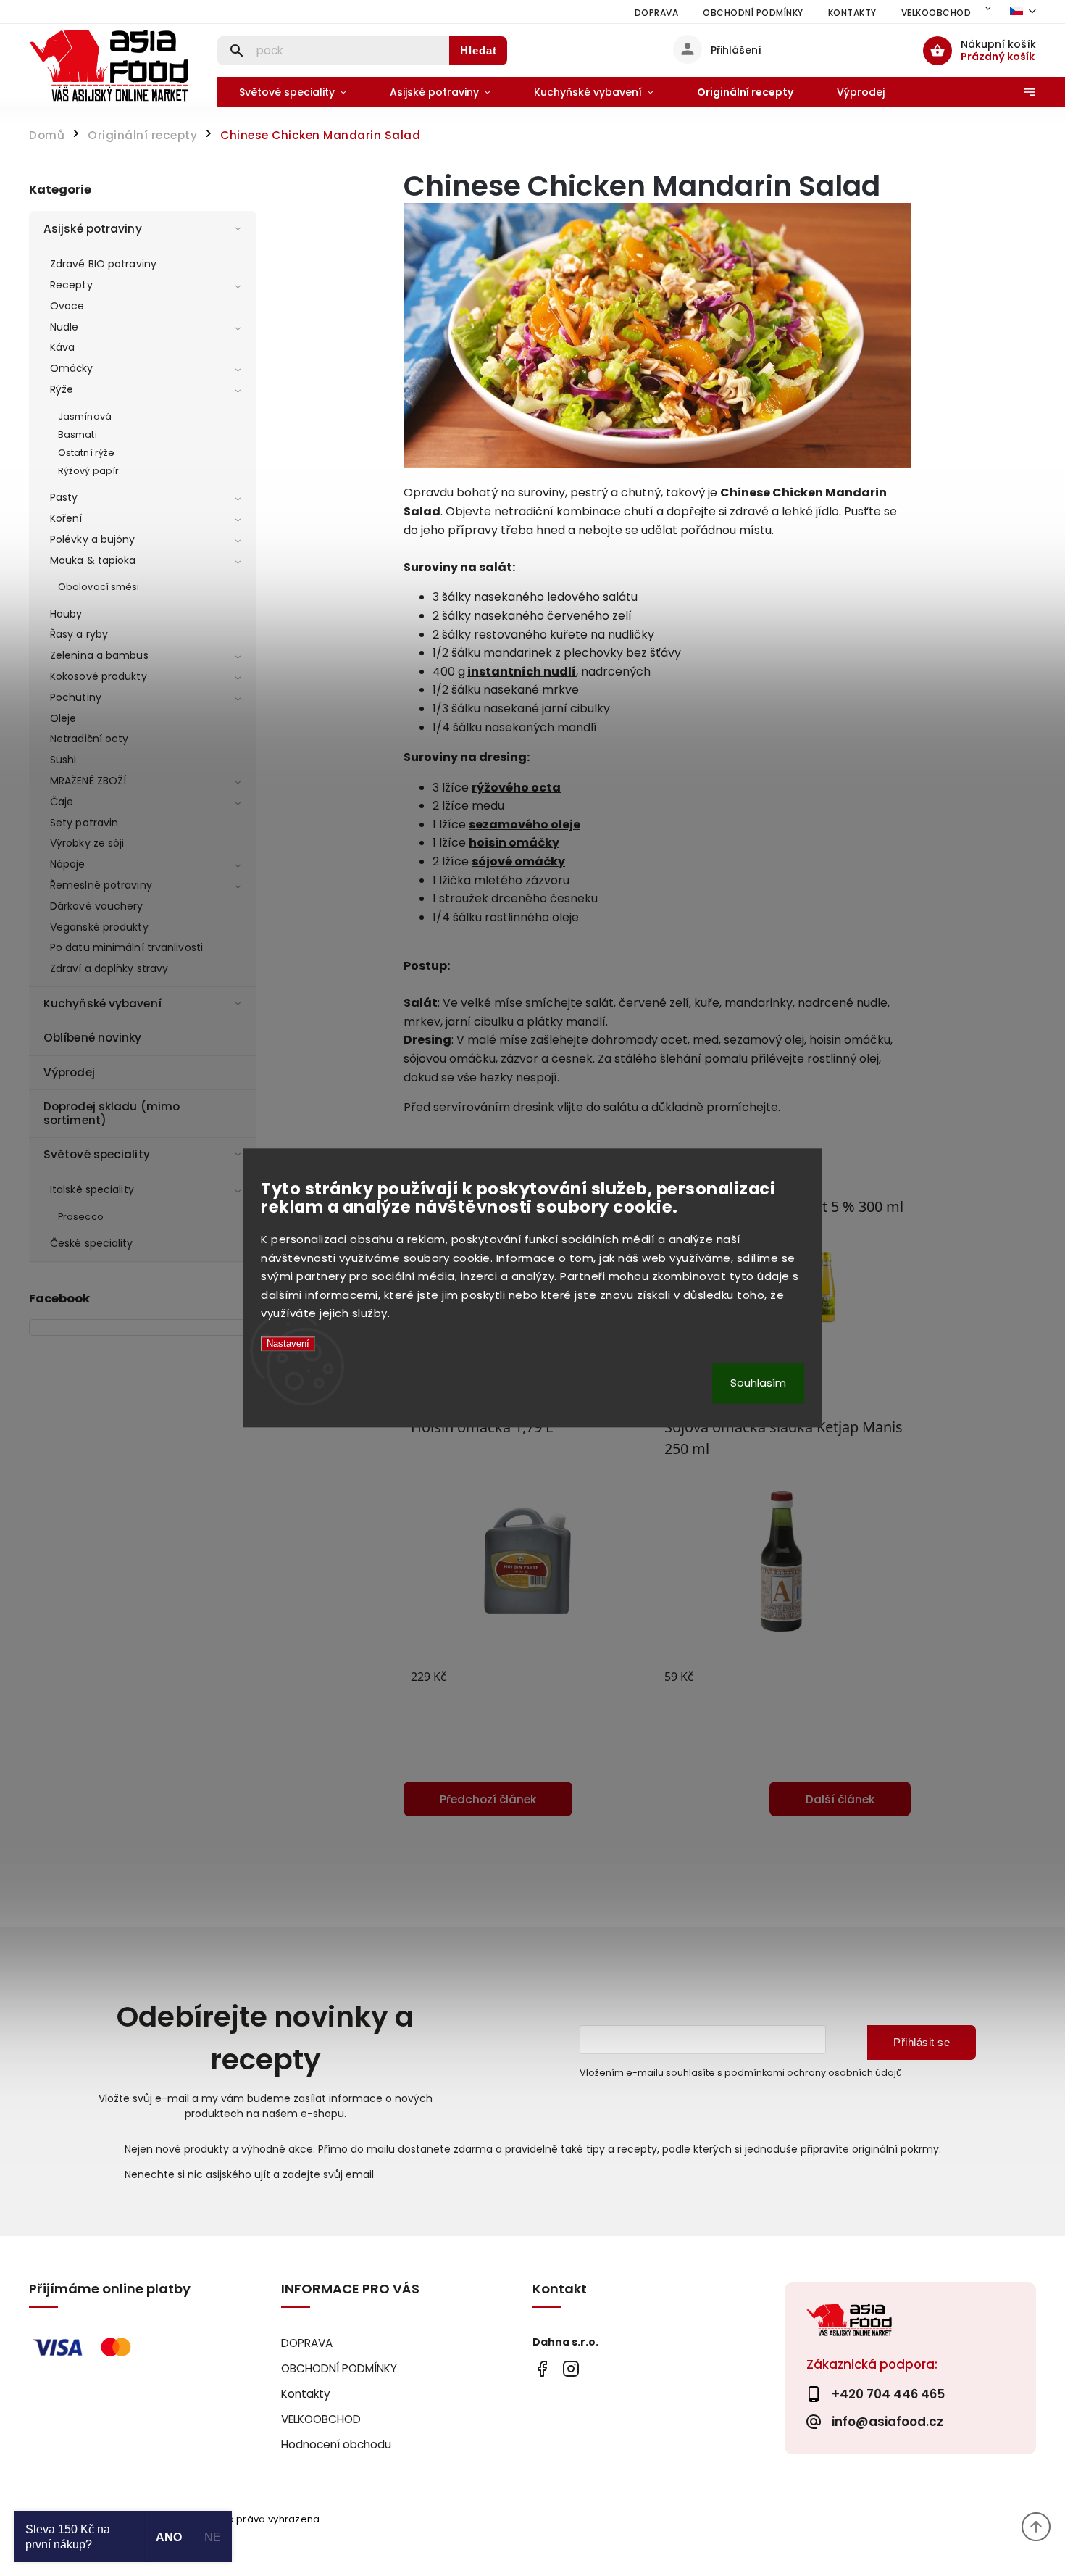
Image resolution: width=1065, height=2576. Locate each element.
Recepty (71, 285)
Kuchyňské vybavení (103, 1004)
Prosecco (81, 1217)
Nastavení (288, 1343)
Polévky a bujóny (93, 539)
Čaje (62, 802)
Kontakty (852, 13)
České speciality (92, 1243)
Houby (66, 614)
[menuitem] (293, 92)
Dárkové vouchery (97, 906)
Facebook (542, 2369)
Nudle (64, 327)
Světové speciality (97, 1154)
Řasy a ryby (79, 634)
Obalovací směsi (99, 587)
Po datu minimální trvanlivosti (126, 947)
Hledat (479, 50)
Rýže (62, 389)
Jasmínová (85, 416)
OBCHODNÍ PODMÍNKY (753, 13)
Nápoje (68, 864)
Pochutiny (76, 697)
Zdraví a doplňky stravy (109, 968)
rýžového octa (516, 788)
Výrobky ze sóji (87, 843)
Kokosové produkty (99, 676)
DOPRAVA (657, 13)
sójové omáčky (518, 861)
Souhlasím (758, 1383)
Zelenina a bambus (99, 655)
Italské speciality (92, 1189)
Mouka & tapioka (93, 560)
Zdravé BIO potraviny (103, 264)
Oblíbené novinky (93, 1038)
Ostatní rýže (86, 453)
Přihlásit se (922, 2042)
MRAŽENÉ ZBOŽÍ (88, 781)
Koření (66, 518)
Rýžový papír (88, 471)
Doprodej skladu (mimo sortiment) (112, 1113)
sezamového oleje (525, 824)
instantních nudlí (522, 672)
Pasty (64, 497)
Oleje (63, 718)
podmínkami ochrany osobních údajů (813, 2073)
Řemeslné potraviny (101, 885)
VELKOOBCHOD (936, 13)
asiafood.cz (571, 2369)
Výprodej (69, 1072)
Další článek (840, 1799)
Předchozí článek (488, 1799)
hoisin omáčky (514, 843)
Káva (62, 347)
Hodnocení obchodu (336, 2444)
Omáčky (72, 368)
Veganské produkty (99, 927)
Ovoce (67, 306)
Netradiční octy (89, 739)
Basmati (78, 435)
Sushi (63, 760)
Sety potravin (84, 823)
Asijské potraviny (93, 229)
